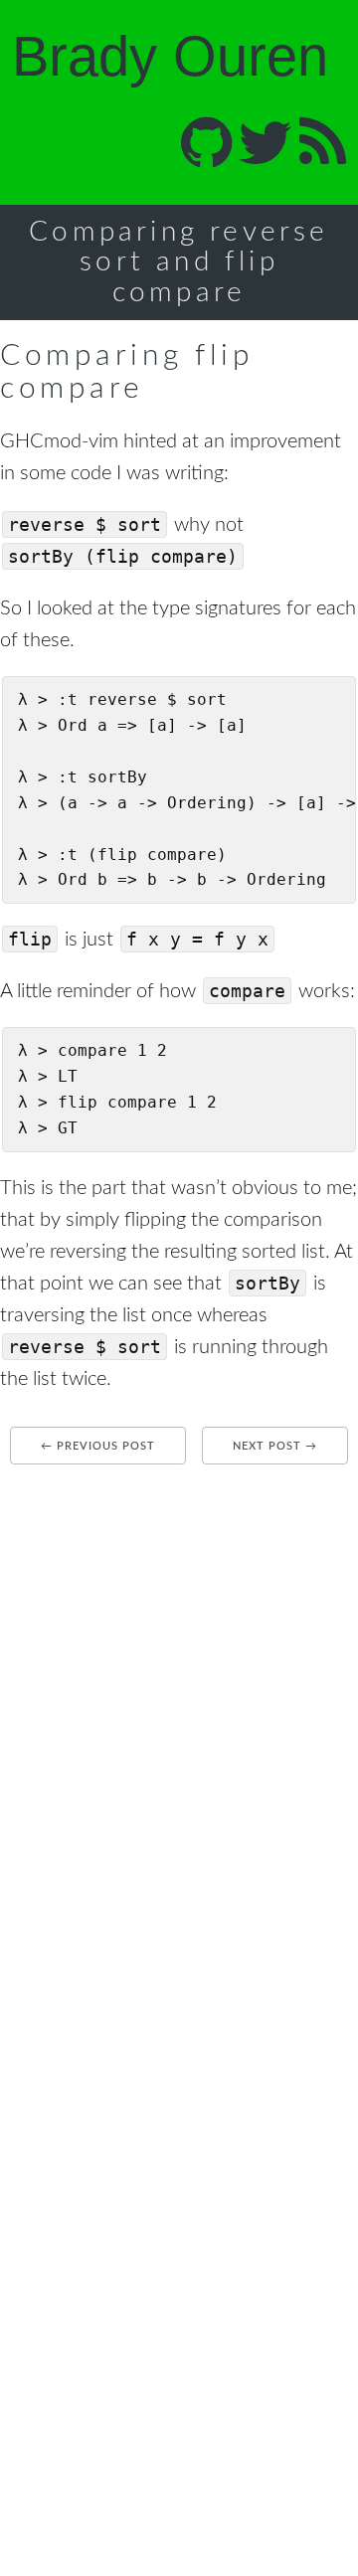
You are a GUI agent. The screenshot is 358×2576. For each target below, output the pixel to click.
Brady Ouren (170, 56)
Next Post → (275, 1446)
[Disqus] (179, 1727)
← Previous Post (98, 1446)
